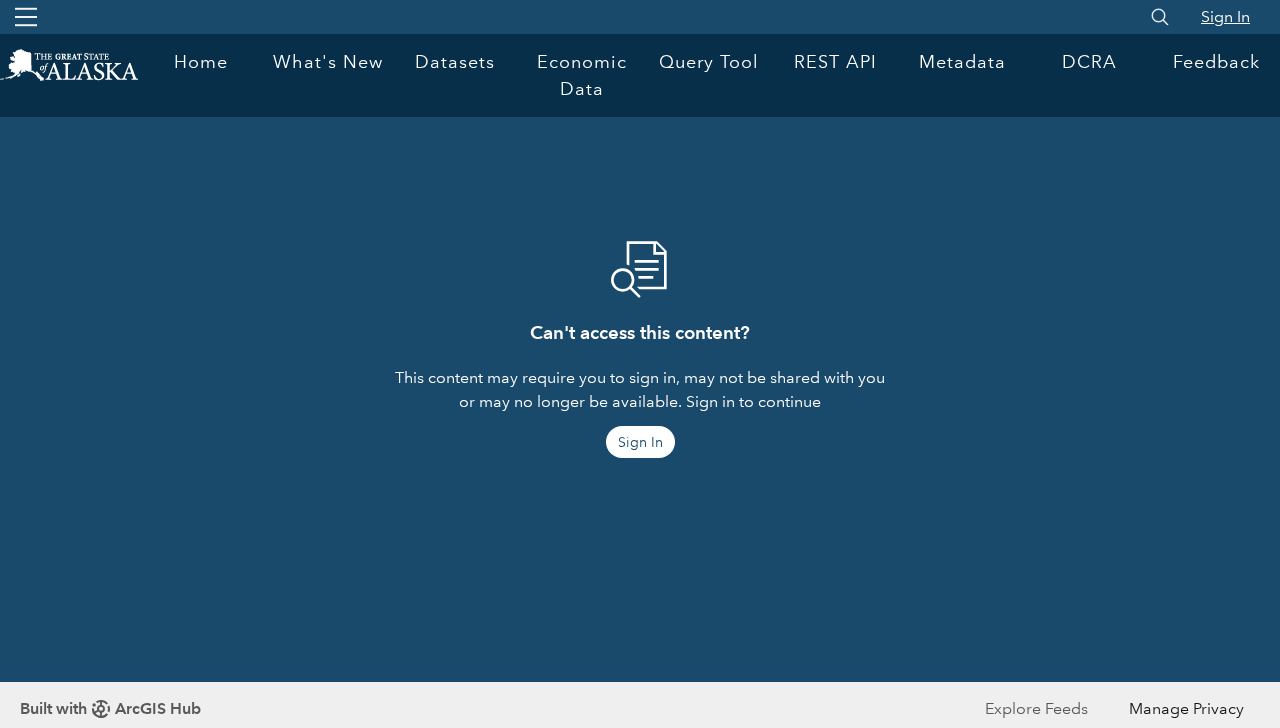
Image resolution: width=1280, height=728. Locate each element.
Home (201, 62)
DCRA (1089, 62)
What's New (328, 62)
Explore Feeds (1036, 708)
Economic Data (582, 75)
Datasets (455, 62)
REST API (835, 62)
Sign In (1225, 16)
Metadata (962, 62)
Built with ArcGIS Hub (110, 708)
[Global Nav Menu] (26, 17)
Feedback (1216, 62)
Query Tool (709, 62)
